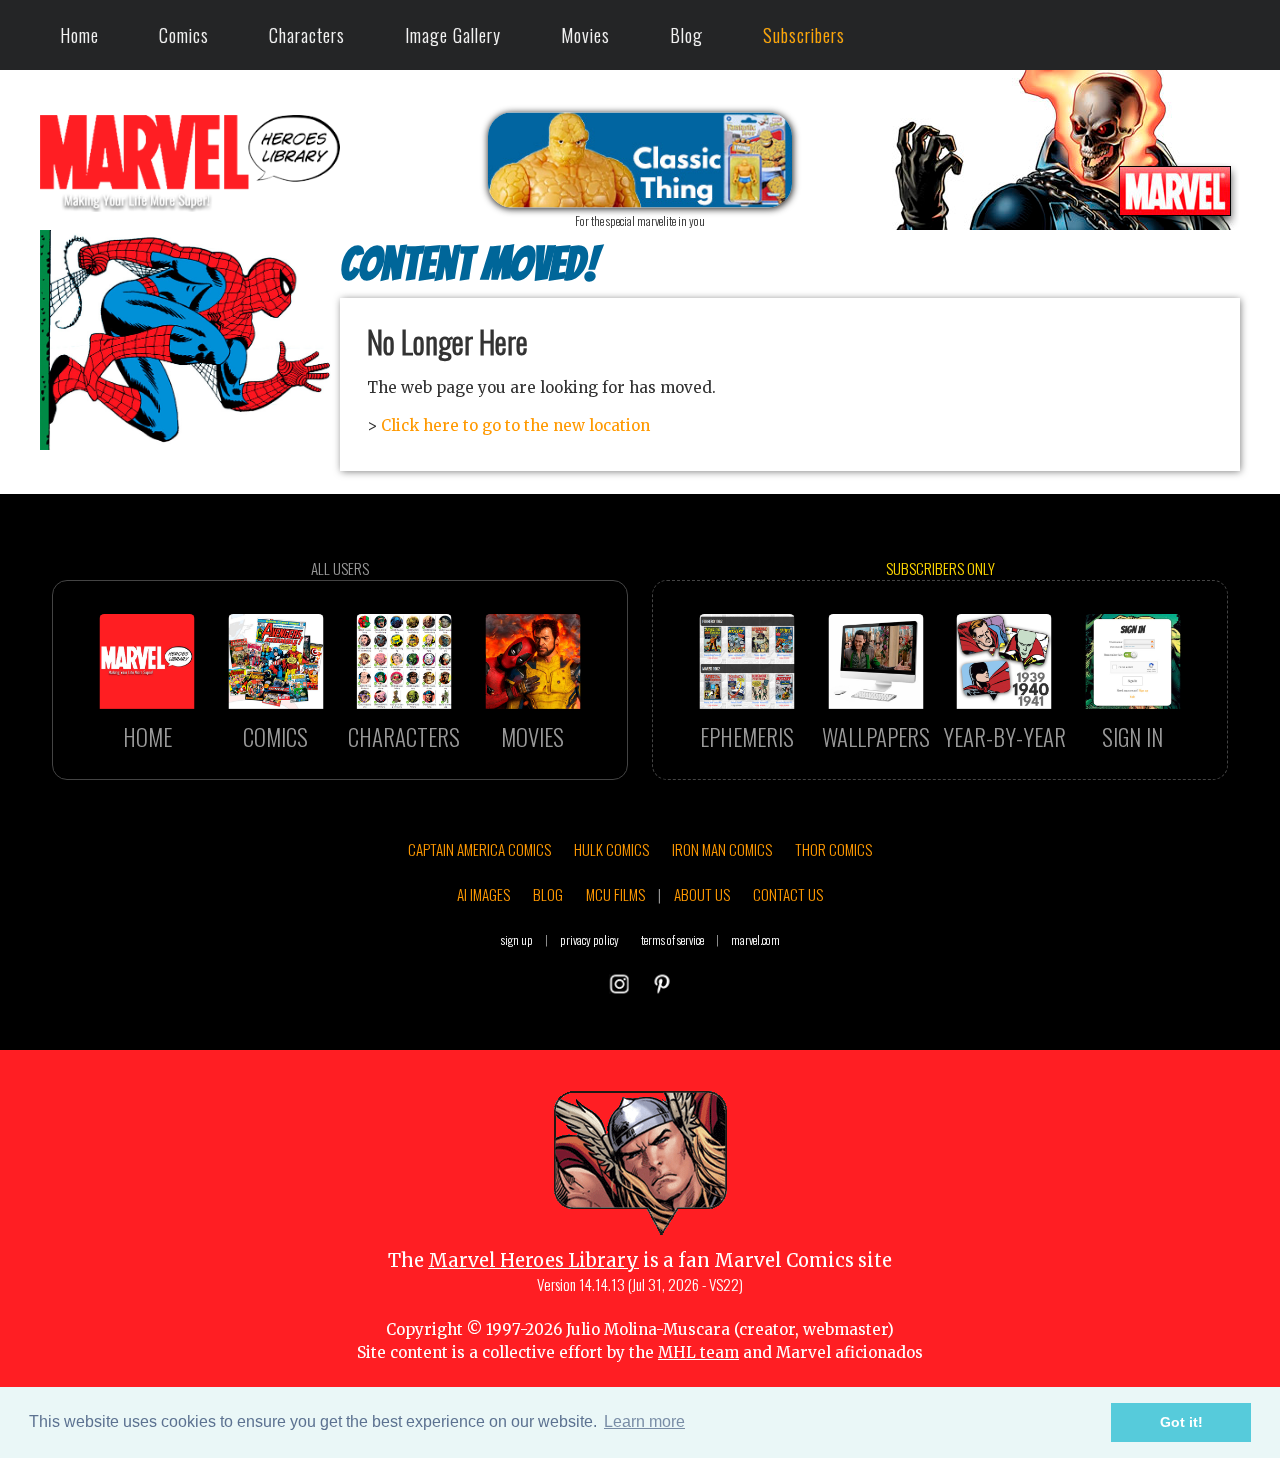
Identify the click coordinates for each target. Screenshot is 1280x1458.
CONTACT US (788, 894)
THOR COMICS (833, 849)
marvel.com (755, 939)
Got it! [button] (1181, 1422)
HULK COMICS (611, 849)
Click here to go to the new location (515, 425)
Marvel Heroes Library (533, 1260)
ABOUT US (702, 894)
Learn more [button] (644, 1421)
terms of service (672, 939)
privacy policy (589, 939)
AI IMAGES (483, 894)
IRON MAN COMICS (722, 849)
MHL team (698, 1352)
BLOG (548, 894)
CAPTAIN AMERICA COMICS (479, 849)
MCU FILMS (615, 894)
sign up (517, 939)
